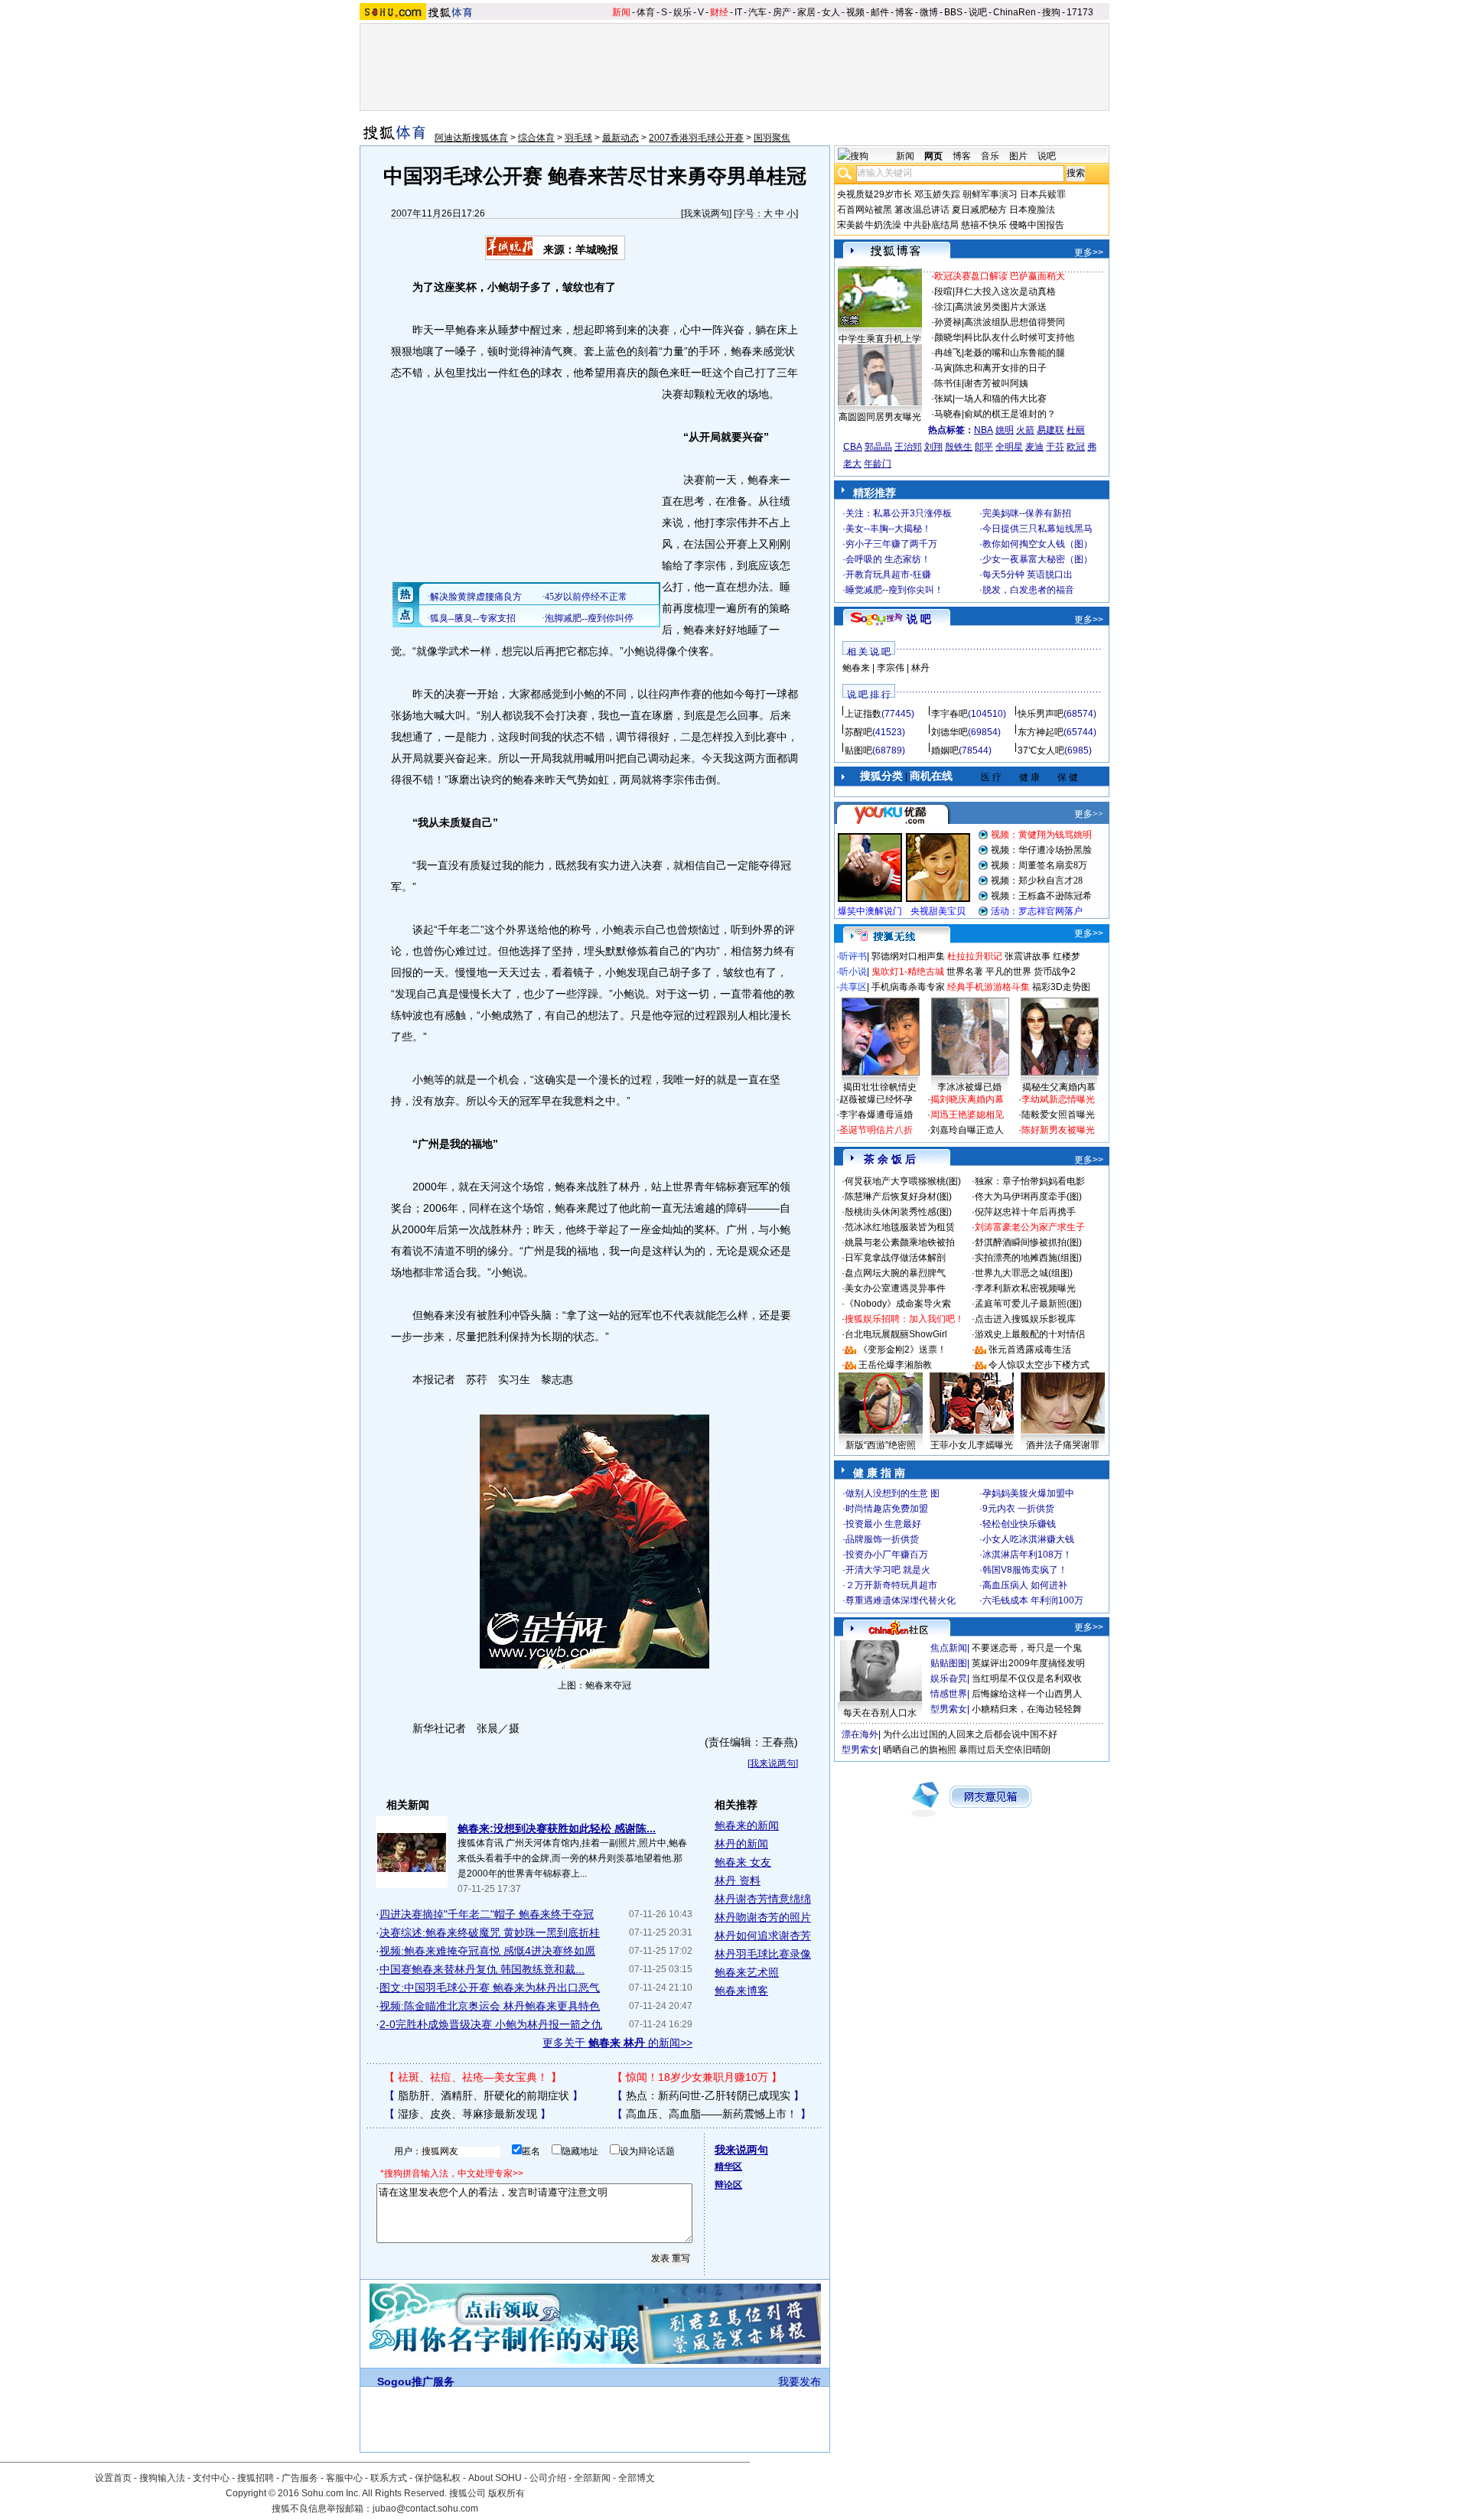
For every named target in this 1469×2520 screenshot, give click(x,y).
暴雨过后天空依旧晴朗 (1005, 1750)
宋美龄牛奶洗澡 (869, 225)
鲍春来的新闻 (747, 1825)
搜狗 (1051, 12)
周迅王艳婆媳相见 (967, 1115)
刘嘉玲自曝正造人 (967, 1130)
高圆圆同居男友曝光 (880, 417)
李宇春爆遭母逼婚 (876, 1115)
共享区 (853, 987)
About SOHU (495, 2478)
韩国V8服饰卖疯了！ (1025, 1570)
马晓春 (948, 414)
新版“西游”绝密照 (881, 1445)
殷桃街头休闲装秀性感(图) (898, 1212)
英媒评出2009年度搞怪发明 (1028, 1663)
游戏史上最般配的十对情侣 (1030, 1334)
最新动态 (620, 138)
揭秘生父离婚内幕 (1059, 1087)
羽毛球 (578, 138)
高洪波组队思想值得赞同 (1015, 322)
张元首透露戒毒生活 (1030, 1350)
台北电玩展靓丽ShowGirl (896, 1334)
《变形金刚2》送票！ (902, 1350)
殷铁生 (959, 447)
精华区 (728, 2167)
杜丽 (1076, 430)
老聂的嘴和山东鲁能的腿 (1015, 353)
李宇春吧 (949, 714)
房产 (782, 12)
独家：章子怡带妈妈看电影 (1030, 1181)
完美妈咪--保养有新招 (1027, 513)
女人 (831, 12)
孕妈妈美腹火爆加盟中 (1028, 1493)
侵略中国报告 (1037, 225)
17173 (1080, 12)
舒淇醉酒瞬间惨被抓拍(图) (1028, 1242)
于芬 (1055, 447)
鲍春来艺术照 (747, 1972)
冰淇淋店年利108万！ (1027, 1555)
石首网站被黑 (865, 210)
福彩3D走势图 (1061, 987)
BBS (953, 12)
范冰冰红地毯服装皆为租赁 (900, 1227)
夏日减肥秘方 (979, 210)
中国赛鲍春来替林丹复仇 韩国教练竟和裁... (482, 1969)
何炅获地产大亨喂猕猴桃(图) (903, 1181)
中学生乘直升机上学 (880, 339)
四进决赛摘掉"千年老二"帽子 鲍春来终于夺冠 (487, 1914)
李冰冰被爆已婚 (969, 1087)
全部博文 (637, 2478)
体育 (646, 12)
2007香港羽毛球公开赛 (696, 138)
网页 (933, 156)
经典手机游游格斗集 (989, 987)
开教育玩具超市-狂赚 (888, 575)
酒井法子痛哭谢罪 (1063, 1445)
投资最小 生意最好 (883, 1524)
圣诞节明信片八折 (876, 1130)
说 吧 (919, 619)
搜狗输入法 (162, 2478)
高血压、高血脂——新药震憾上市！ (712, 2114)
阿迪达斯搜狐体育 (471, 138)
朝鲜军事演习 (990, 194)
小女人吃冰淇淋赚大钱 (1028, 1539)
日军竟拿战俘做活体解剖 (895, 1258)
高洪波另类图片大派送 (1001, 307)
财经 (719, 12)
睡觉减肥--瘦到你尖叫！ (894, 590)
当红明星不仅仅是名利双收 (1027, 1678)
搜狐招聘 (256, 2478)
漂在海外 (860, 1734)
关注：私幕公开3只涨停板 (899, 513)
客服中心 (344, 2478)
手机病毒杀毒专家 (908, 987)
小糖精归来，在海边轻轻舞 (1027, 1709)
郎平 (984, 447)
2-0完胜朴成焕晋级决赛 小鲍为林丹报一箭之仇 (491, 2024)
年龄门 (878, 464)
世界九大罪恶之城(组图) (1024, 1273)
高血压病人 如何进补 (1025, 1585)
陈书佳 (948, 383)
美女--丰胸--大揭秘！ (888, 529)
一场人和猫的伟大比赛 (1001, 399)
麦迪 (1034, 447)
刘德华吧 (949, 732)
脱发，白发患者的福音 (1028, 590)
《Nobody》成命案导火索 (898, 1304)
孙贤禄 (948, 322)
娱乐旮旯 (949, 1678)
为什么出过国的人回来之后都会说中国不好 (970, 1734)
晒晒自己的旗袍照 (920, 1750)
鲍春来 (856, 668)
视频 (855, 12)
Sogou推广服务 (416, 2382)
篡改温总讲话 (922, 210)
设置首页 (113, 2478)
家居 (806, 12)
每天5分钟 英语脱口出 (1028, 575)
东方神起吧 (1041, 732)
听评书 (853, 956)
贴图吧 (858, 750)
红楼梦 (1067, 956)
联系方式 (389, 2478)
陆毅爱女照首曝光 (1058, 1115)
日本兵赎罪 (1043, 194)
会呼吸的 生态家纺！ (888, 559)
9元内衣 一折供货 (1018, 1509)
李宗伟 (891, 668)
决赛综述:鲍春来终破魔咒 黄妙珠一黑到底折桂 (490, 1932)
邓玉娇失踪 (937, 194)
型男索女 (949, 1709)
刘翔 (933, 447)
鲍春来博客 (741, 1991)
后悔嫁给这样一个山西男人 (1027, 1694)
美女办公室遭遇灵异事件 (895, 1288)
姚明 (1005, 430)
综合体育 (536, 138)
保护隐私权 (438, 2478)
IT (738, 12)
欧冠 (1076, 447)
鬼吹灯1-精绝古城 (908, 972)
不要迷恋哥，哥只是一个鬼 (1027, 1648)
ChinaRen (1015, 12)
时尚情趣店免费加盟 (887, 1509)
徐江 (943, 307)
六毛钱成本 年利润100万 (1033, 1600)
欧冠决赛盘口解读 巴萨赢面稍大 (1000, 276)
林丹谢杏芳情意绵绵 (763, 1899)
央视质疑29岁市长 (875, 194)
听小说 (853, 972)
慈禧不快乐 (984, 225)
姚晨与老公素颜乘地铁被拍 (900, 1242)
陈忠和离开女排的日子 (1001, 368)
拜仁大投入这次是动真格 (1005, 291)
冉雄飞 (948, 353)
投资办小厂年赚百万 (887, 1555)
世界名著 (965, 972)
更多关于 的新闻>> (617, 2043)
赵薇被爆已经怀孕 (876, 1099)
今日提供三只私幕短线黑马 (1037, 529)
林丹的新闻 (741, 1844)
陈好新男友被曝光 (1058, 1130)
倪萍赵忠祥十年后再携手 (1025, 1212)
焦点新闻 (949, 1648)
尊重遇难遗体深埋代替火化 (901, 1600)
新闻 (621, 12)
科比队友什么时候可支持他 (1019, 337)
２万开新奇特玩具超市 (891, 1585)
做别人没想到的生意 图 (892, 1493)
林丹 (920, 668)
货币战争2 (1055, 972)
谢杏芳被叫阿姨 (996, 383)
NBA (984, 430)
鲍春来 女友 (743, 1862)
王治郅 (908, 447)
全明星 (1009, 447)
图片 (1018, 156)
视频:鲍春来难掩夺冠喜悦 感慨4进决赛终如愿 (487, 1951)
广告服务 (300, 2478)
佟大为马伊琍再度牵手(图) (1028, 1197)
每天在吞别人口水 (880, 1713)
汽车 (757, 12)
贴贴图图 (949, 1663)
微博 (929, 12)
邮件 (880, 12)
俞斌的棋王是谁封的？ (1010, 414)
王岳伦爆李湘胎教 (895, 1365)
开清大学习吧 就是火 (888, 1570)
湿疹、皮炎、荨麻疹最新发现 (467, 2114)
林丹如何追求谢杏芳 (763, 1936)
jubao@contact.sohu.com (425, 2509)
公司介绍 (548, 2478)
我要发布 (800, 2382)
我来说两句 (706, 213)
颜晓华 (948, 337)
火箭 (1025, 430)
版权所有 (506, 2493)
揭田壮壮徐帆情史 (880, 1087)
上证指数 (863, 714)
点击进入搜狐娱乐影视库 (1025, 1319)
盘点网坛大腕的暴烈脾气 (895, 1273)
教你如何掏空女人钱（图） (1037, 544)
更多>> (1089, 252)
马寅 (943, 368)
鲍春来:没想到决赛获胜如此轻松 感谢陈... (557, 1828)
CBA (853, 447)
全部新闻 (592, 2478)
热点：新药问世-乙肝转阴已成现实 (708, 2095)
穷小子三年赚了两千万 (891, 544)
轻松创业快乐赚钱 (1019, 1524)
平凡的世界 (1008, 972)
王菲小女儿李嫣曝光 (972, 1445)
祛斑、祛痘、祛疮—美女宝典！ (473, 2077)
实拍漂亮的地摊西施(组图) (1028, 1258)
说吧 (978, 12)
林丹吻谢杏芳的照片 (763, 1917)
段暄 (943, 291)
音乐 (990, 156)
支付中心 (211, 2478)
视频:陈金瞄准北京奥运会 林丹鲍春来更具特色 (490, 2006)
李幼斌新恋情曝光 (1058, 1099)
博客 (904, 12)
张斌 (943, 399)
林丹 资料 (738, 1880)
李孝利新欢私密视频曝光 (1025, 1288)
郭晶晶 (878, 447)
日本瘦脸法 (1032, 210)
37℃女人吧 (1041, 750)
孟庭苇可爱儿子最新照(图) (1028, 1304)
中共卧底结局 (931, 225)
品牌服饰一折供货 (882, 1539)
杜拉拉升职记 (975, 956)
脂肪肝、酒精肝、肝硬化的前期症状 (484, 2095)
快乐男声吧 (1041, 714)
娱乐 (682, 12)
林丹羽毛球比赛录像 (763, 1954)
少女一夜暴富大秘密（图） (1037, 559)
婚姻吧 (945, 750)
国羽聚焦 (772, 138)
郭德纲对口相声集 (908, 956)
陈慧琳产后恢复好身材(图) (898, 1197)
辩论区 (728, 2185)
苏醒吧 (858, 732)
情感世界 (949, 1694)
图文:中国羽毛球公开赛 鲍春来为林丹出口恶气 (490, 1988)
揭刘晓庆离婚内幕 (967, 1099)
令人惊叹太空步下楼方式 (1039, 1365)
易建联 (1050, 430)
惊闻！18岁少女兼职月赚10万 (697, 2077)
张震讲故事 (1028, 956)
